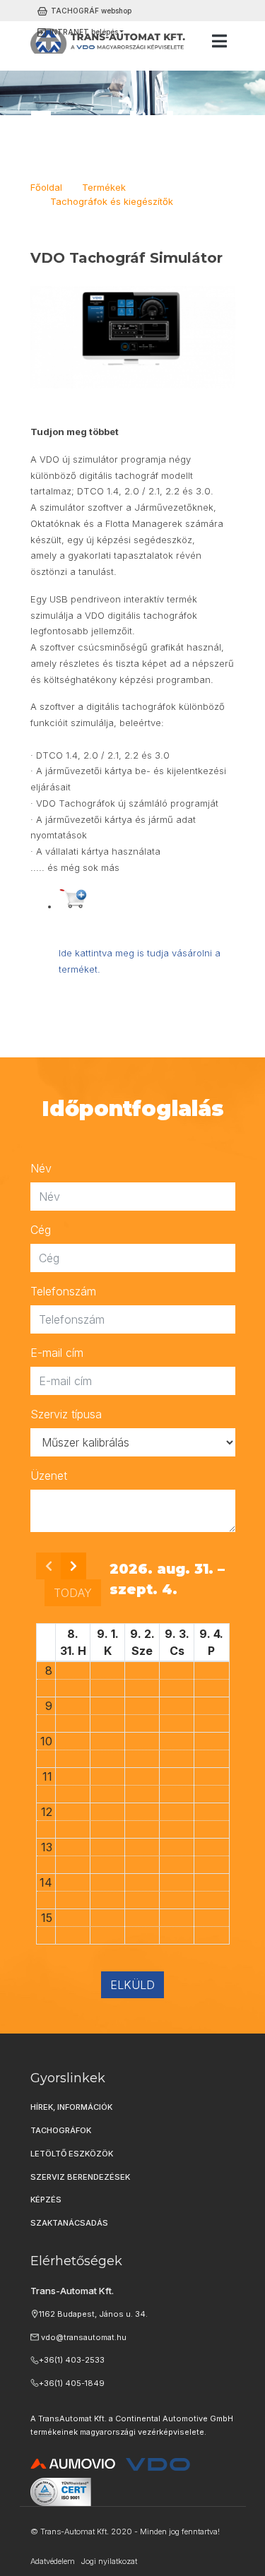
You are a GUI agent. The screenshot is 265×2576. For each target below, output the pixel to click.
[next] (73, 1566)
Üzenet (49, 1476)
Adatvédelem (53, 2561)
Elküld (132, 1985)
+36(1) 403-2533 (72, 2360)
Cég (41, 1230)
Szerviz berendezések (80, 2177)
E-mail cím (57, 1353)
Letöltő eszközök (72, 2154)
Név (41, 1168)
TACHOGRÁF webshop (91, 11)
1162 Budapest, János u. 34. (93, 2314)
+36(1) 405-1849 (72, 2383)
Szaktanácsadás (69, 2223)
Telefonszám (63, 1291)
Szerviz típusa (66, 1414)
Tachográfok (61, 2130)
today (73, 1593)
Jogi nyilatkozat (109, 2561)
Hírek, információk (71, 2107)
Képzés (46, 2200)
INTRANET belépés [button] (84, 32)
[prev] (49, 1566)
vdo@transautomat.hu (83, 2337)
